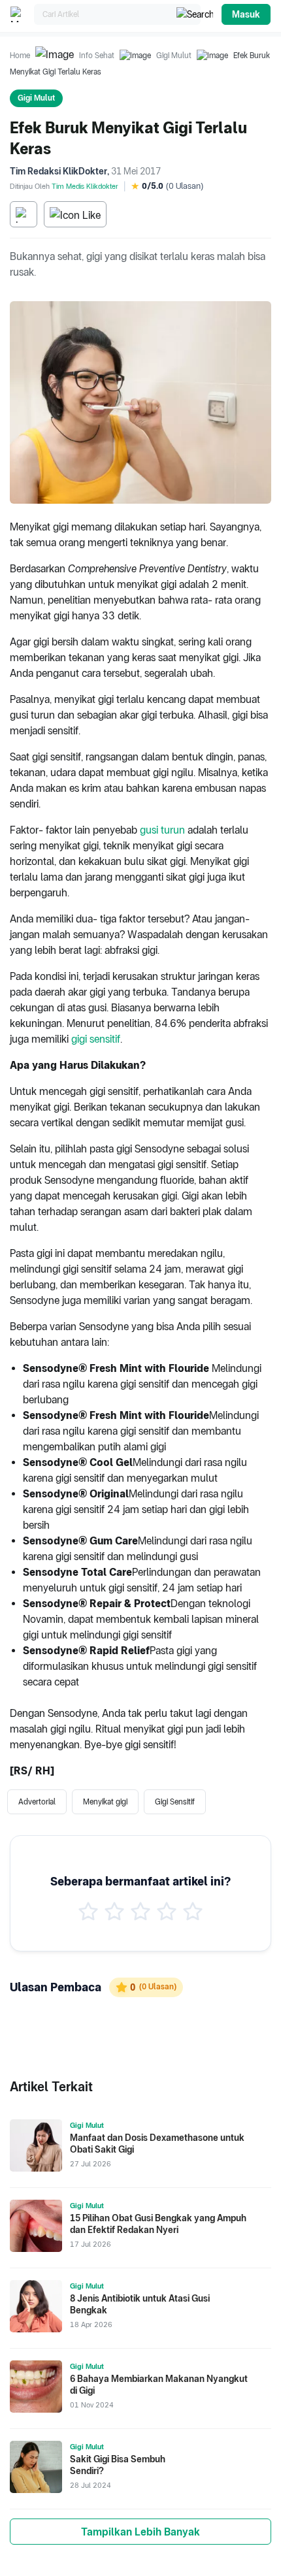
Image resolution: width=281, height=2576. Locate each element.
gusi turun (162, 830)
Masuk (246, 14)
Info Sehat (97, 56)
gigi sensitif (96, 1039)
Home (20, 56)
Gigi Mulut (174, 56)
